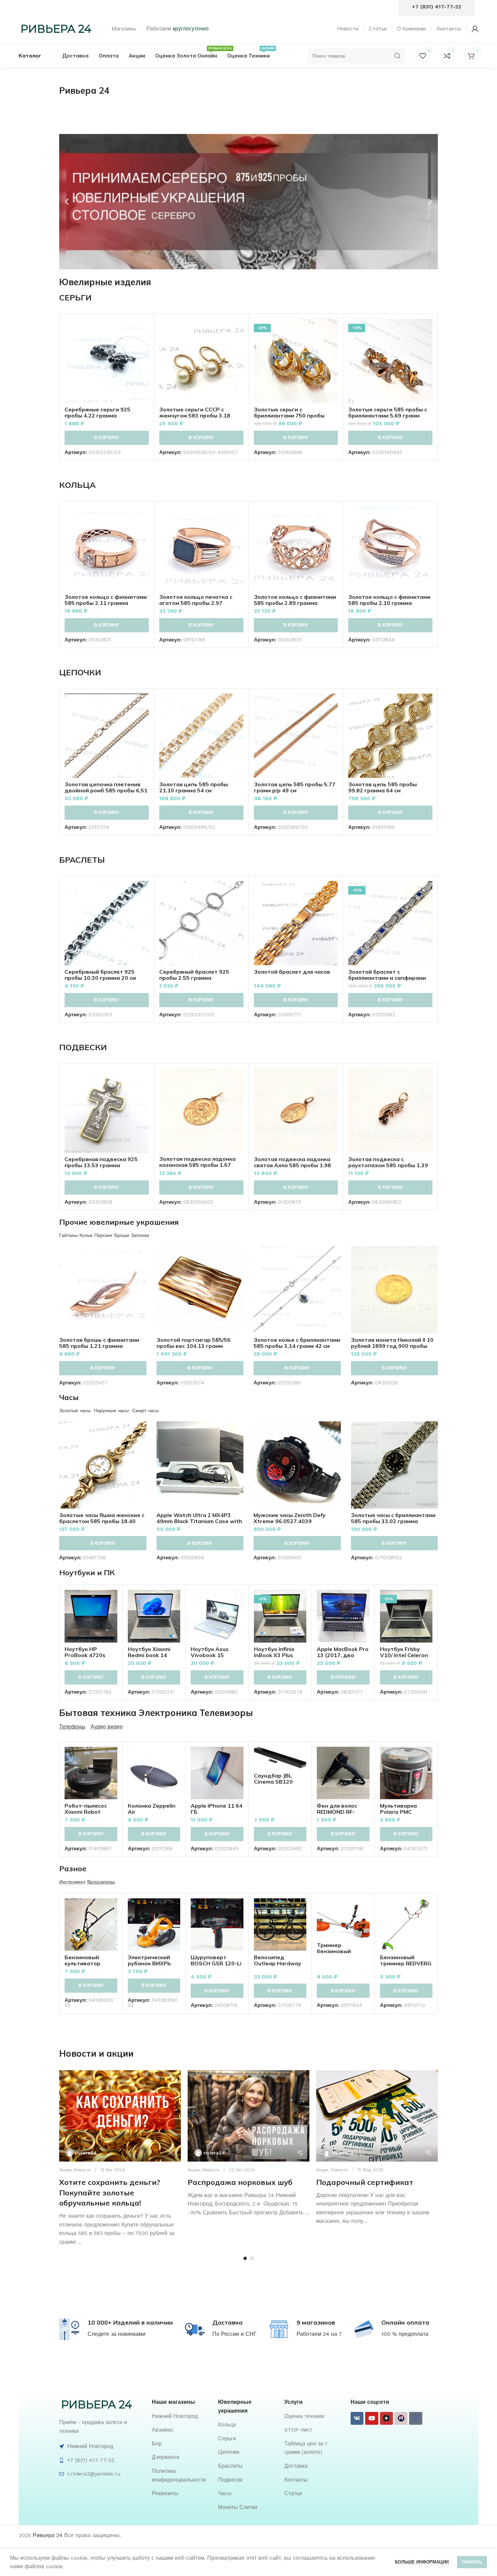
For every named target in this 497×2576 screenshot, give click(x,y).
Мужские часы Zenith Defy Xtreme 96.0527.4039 (290, 1518)
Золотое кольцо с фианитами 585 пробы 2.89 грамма (295, 600)
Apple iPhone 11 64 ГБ (217, 1809)
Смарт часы (146, 1410)
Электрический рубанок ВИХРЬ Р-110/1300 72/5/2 (153, 1963)
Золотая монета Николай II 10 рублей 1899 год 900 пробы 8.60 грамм (392, 1346)
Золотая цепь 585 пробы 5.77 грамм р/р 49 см (295, 787)
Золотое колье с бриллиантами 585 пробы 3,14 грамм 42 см (297, 1343)
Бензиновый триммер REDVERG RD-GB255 (406, 1963)
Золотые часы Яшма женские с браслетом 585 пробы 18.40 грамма (102, 1521)
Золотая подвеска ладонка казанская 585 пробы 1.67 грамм (197, 1165)
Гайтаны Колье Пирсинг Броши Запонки (104, 1235)
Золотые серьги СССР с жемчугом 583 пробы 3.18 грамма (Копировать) (195, 415)
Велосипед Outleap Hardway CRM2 (278, 1963)
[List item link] (182, 2416)
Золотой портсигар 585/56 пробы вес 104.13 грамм (194, 1343)
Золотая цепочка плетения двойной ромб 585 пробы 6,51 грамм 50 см (106, 790)
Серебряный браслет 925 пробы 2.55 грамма (194, 975)
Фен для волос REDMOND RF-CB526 (337, 1812)
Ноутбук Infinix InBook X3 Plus (274, 1652)
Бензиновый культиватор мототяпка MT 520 (90, 1963)
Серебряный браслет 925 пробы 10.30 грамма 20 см (100, 975)
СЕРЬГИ (75, 297)
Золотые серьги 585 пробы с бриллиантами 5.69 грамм (388, 412)
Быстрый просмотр (144, 345)
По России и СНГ (234, 2334)
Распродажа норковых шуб (240, 2182)
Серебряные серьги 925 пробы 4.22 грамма (98, 412)
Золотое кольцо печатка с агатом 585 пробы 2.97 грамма (196, 603)
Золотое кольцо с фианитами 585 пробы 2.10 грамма (389, 600)
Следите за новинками (116, 2334)
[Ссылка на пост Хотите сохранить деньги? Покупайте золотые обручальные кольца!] (120, 2116)
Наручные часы (111, 1410)
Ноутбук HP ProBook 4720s (85, 1652)
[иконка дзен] (386, 2418)
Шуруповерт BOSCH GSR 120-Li (216, 1960)
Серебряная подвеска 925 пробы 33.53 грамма (101, 1162)
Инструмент (72, 1882)
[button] (67, 202)
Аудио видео (107, 1727)
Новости (82, 2170)
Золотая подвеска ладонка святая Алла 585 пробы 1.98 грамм (292, 1165)
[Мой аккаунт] (475, 29)
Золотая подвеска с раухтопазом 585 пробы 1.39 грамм (388, 1165)
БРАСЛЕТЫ (82, 860)
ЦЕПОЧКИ (80, 672)
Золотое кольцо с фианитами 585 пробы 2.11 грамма (106, 600)
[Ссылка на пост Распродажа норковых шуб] (249, 2116)
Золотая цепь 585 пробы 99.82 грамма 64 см (383, 787)
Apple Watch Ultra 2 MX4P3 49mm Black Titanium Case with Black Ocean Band (199, 1521)
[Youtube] (372, 2418)
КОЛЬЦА (77, 485)
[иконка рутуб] (401, 2418)
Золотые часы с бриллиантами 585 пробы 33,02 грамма (393, 1518)
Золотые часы (75, 1410)
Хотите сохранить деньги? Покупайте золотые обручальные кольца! (110, 2193)
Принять (472, 2562)
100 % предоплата (405, 2334)
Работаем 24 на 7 (319, 2334)
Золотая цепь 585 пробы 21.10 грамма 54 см (194, 787)
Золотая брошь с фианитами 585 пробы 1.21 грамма (99, 1343)
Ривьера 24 (48, 2535)
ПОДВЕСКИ (83, 1047)
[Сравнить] (144, 330)
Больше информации (422, 2562)
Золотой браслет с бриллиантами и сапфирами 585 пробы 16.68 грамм (387, 978)
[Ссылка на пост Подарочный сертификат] (377, 2116)
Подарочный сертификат (365, 2182)
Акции (65, 2170)
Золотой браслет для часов (292, 972)
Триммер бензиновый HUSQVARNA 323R (342, 1951)
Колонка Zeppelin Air (152, 1809)
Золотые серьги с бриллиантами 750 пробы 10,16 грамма (289, 415)
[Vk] (357, 2418)
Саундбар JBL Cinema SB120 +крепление (273, 1782)
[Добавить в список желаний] (144, 360)
